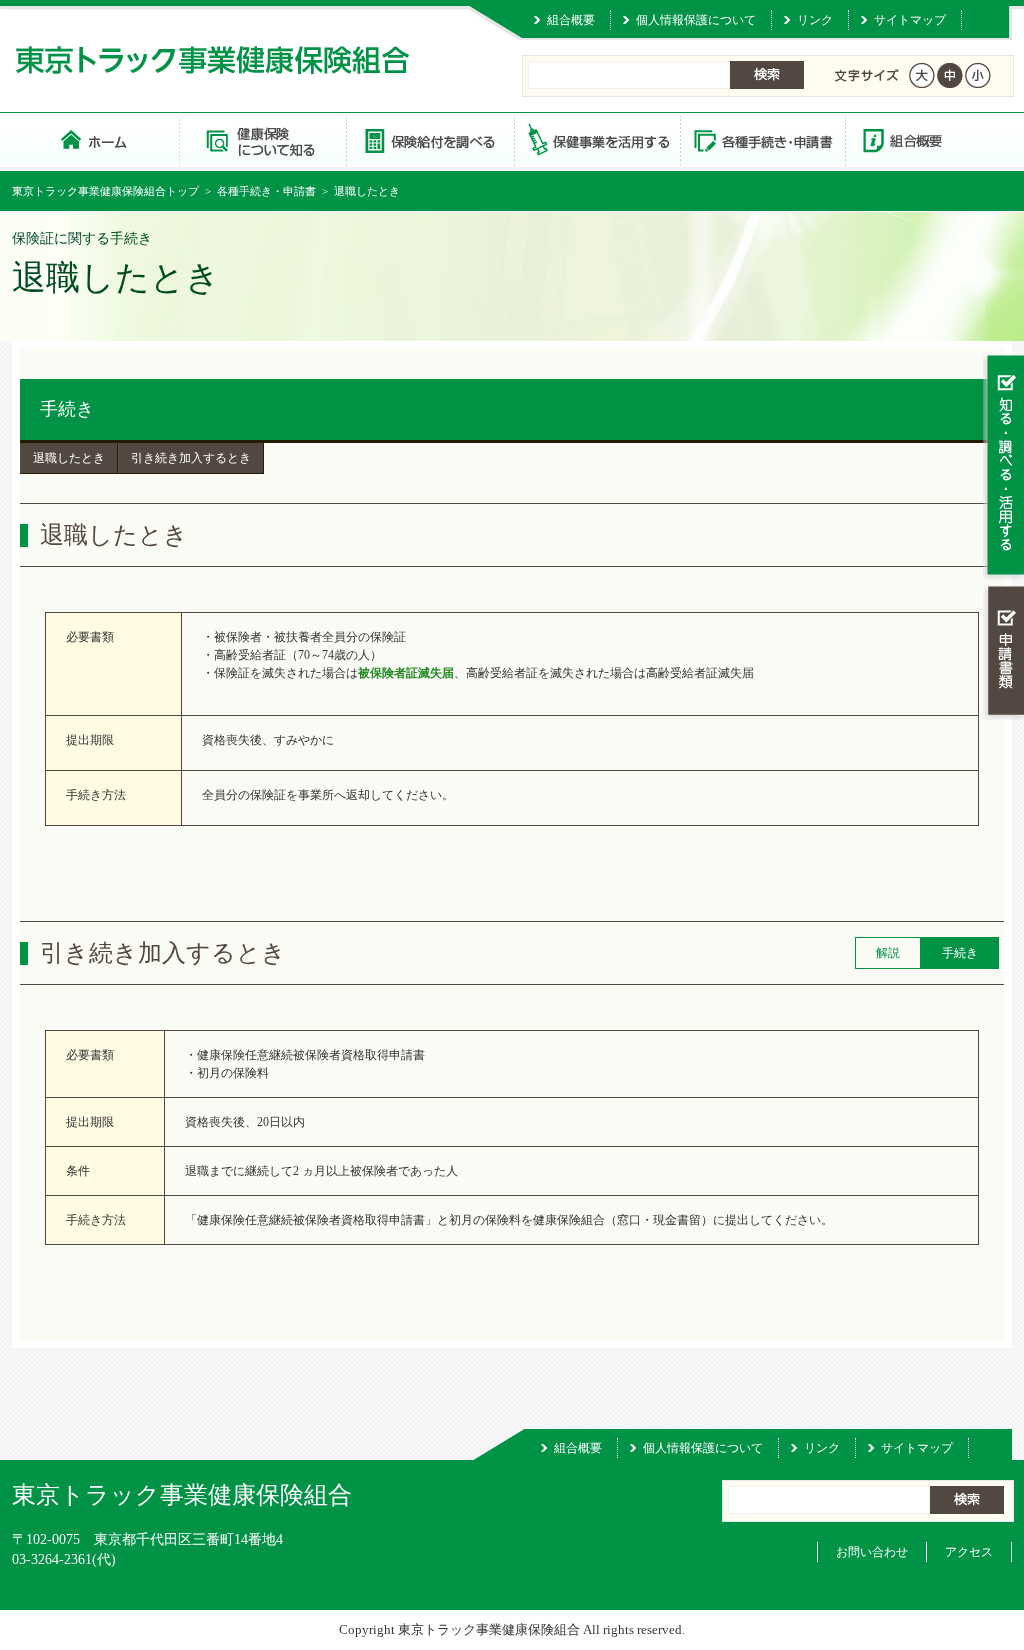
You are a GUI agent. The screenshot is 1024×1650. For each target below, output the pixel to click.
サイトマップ (910, 20)
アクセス (969, 1552)
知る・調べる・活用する (1003, 466)
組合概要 (571, 20)
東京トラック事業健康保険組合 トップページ (95, 139)
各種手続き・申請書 (762, 139)
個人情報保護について (696, 20)
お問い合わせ (872, 1552)
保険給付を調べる (429, 139)
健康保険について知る (262, 139)
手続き (67, 409)
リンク (815, 20)
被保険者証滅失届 (406, 673)
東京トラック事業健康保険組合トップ (105, 191)
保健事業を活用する (596, 139)
